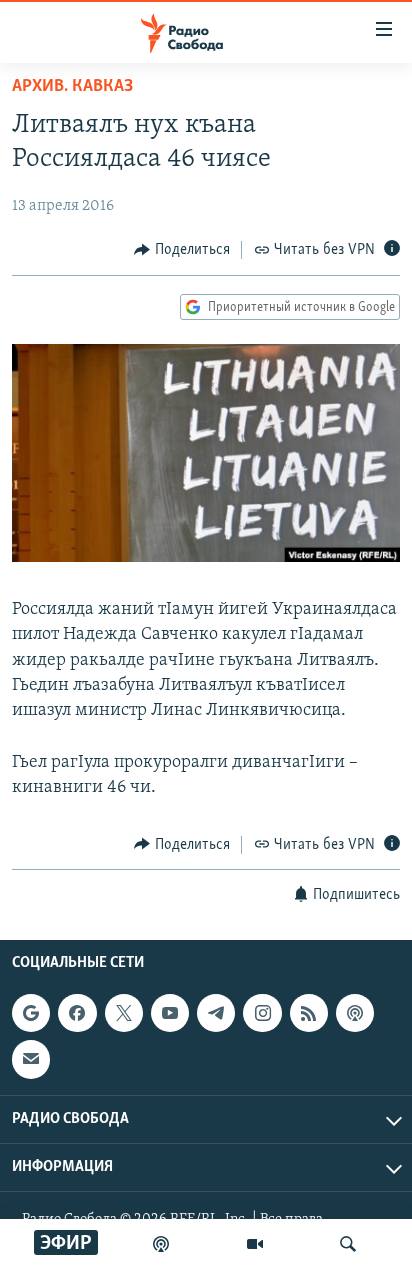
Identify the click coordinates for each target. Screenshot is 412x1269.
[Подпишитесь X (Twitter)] (124, 1013)
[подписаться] (31, 1059)
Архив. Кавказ (72, 87)
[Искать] (348, 1244)
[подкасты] (161, 1244)
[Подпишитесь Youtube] (170, 1013)
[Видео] (255, 1244)
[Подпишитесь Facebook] (77, 1013)
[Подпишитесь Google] (31, 1013)
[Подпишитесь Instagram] (262, 1013)
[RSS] (309, 1013)
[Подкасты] (355, 1013)
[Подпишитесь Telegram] (216, 1013)
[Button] (182, 250)
